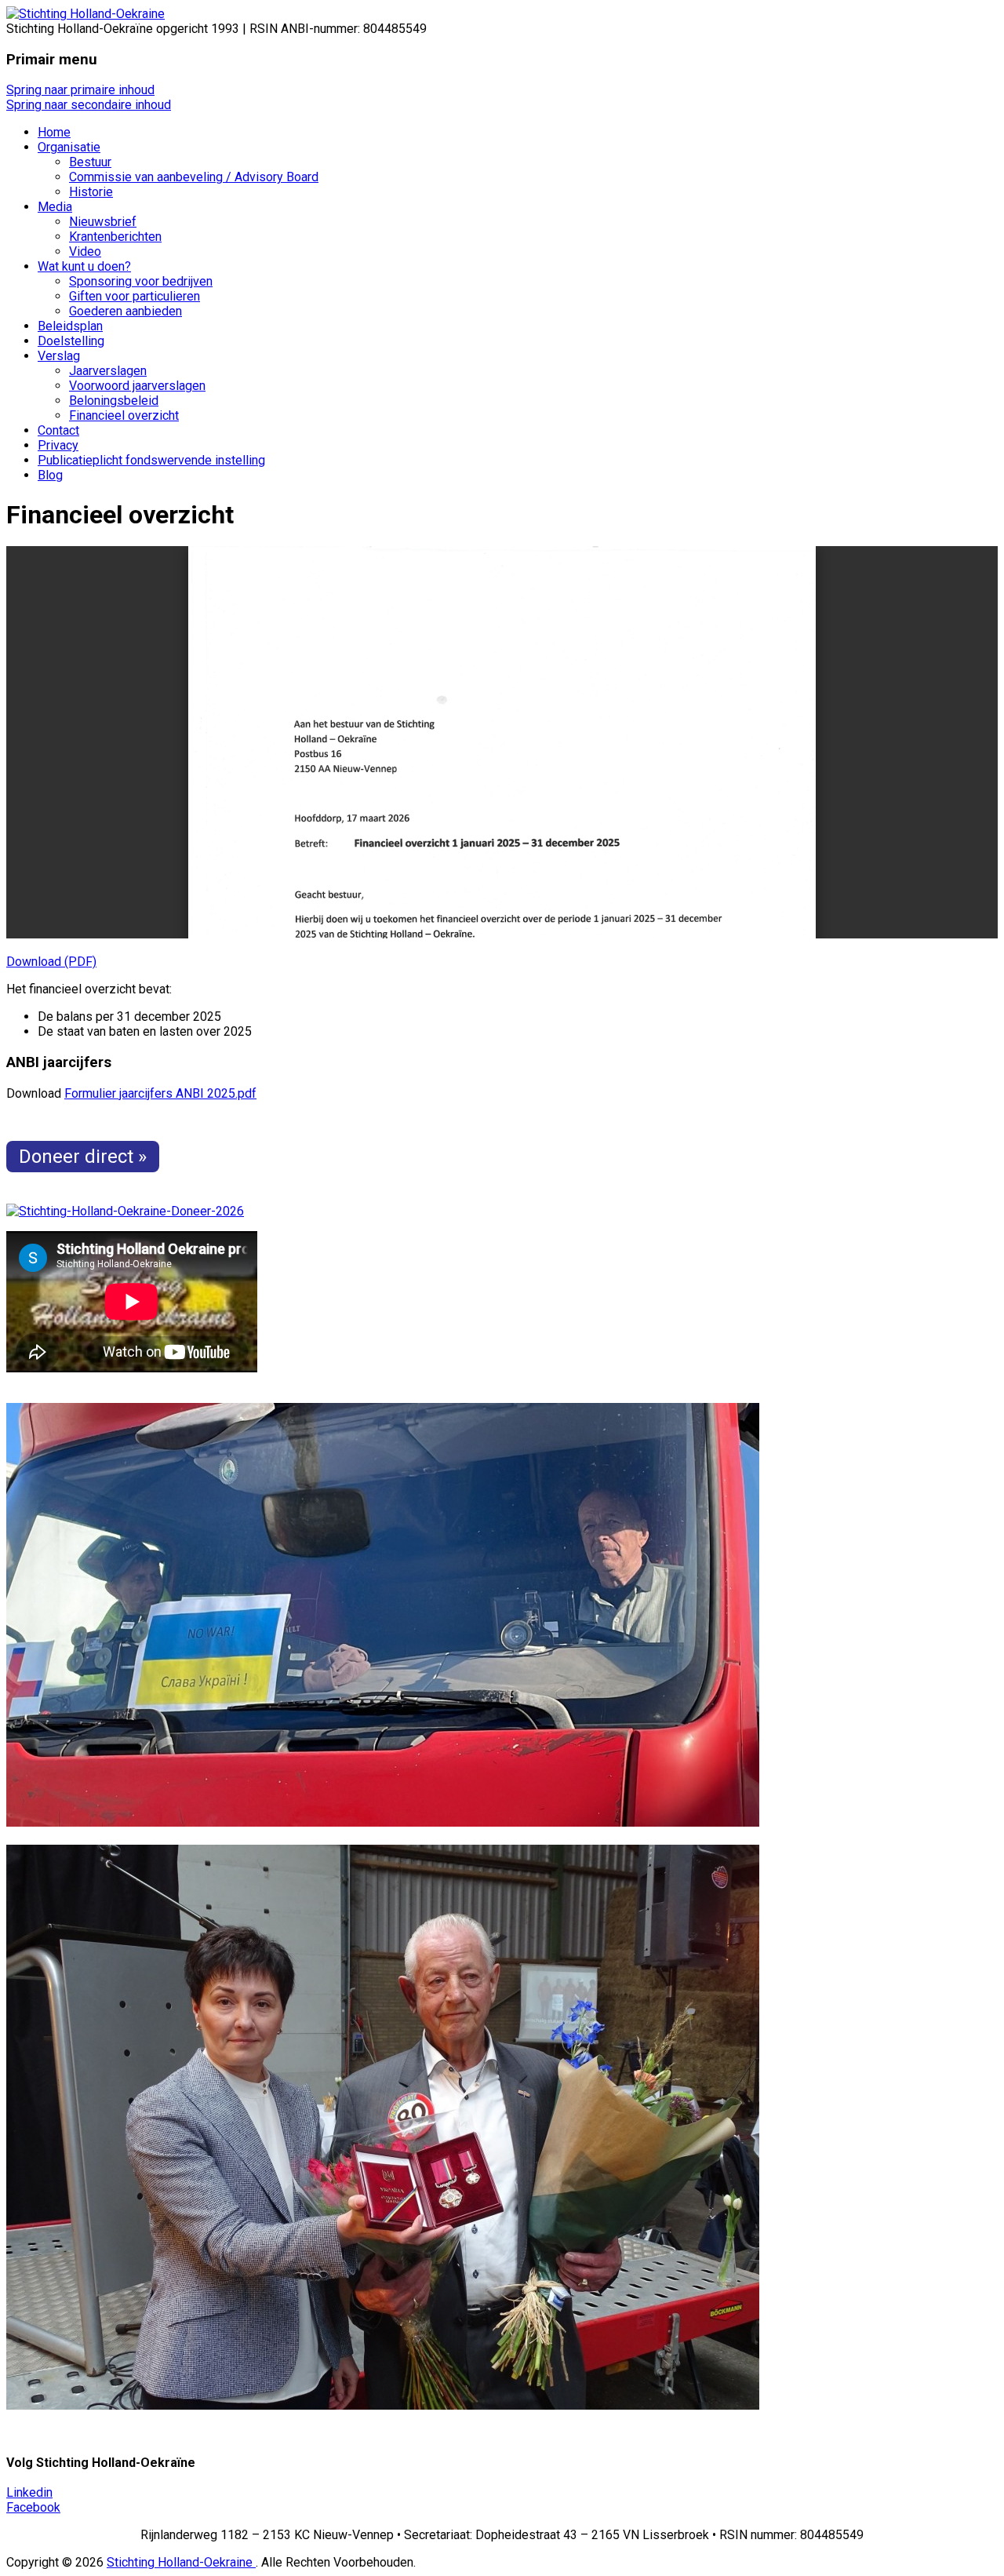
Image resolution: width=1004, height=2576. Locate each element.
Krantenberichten (115, 237)
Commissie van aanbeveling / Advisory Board (194, 177)
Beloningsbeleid (114, 401)
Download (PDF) (51, 962)
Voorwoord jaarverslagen (137, 386)
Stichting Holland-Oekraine (181, 2562)
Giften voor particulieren (135, 296)
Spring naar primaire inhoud (80, 90)
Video (85, 251)
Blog (50, 475)
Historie (91, 192)
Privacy (58, 445)
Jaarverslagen (108, 371)
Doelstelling (71, 341)
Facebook (33, 2507)
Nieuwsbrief (103, 222)
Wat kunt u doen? (84, 266)
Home (54, 132)
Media (55, 207)
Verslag (59, 356)
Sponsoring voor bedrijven (141, 281)
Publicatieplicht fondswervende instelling (151, 460)
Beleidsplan (70, 326)
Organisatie (69, 147)
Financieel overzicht (124, 415)
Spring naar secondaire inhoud (89, 105)
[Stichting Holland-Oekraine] (85, 14)
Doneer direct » (83, 1157)
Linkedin (29, 2492)
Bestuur (90, 162)
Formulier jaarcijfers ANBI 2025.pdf (160, 1093)
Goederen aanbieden (125, 311)
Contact (58, 430)
